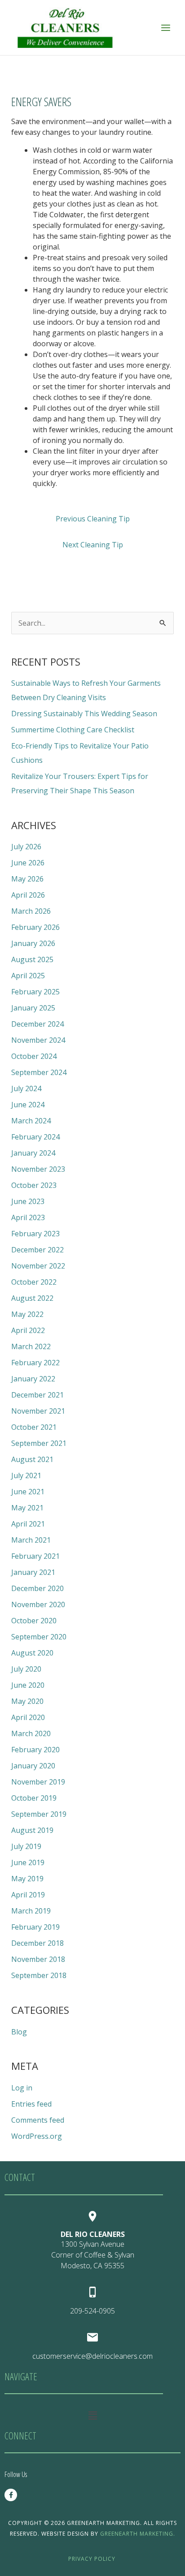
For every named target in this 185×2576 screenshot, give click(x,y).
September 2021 (39, 1443)
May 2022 (27, 1314)
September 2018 (39, 1975)
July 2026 (26, 847)
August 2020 (32, 1653)
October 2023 (34, 1185)
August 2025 (32, 959)
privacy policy (93, 2559)
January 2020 (33, 1766)
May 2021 (27, 1508)
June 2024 (28, 1105)
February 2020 (35, 1750)
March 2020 (31, 1733)
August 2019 (32, 1830)
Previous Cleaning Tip (93, 519)
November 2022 (38, 1266)
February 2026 (35, 927)
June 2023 (28, 1201)
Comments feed (38, 2120)
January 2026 (33, 943)
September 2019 (39, 1814)
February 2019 (35, 1927)
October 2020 (34, 1621)
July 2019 (26, 1846)
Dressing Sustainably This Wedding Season (84, 714)
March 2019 (31, 1911)
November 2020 (38, 1604)
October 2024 (34, 1056)
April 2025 (28, 976)
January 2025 (33, 1008)
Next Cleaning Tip (93, 545)
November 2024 (38, 1040)
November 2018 (38, 1959)
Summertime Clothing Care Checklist (73, 730)
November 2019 (38, 1782)
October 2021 (34, 1427)
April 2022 (28, 1330)
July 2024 (26, 1088)
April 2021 (28, 1524)
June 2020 (28, 1685)
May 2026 (27, 879)
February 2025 (35, 992)
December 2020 (37, 1588)
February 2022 (35, 1363)
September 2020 (39, 1637)
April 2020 (28, 1717)
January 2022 (33, 1379)
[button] (92, 2415)
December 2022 (37, 1250)
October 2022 (34, 1282)
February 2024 (35, 1137)
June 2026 (28, 863)
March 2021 (31, 1540)
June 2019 (28, 1862)
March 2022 (31, 1346)
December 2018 (37, 1943)
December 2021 (37, 1395)
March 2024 (31, 1121)
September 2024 (39, 1072)
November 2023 (38, 1169)
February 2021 (35, 1556)
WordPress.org (37, 2136)
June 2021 (28, 1492)
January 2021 (33, 1572)
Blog (19, 2032)
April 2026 (28, 895)
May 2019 (27, 1879)
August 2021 (32, 1459)
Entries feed (31, 2104)
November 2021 (38, 1411)
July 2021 (26, 1475)
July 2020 (26, 1669)
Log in (22, 2088)
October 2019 (34, 1798)
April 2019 (28, 1895)
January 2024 (33, 1153)
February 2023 (35, 1234)
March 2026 (31, 911)
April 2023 (28, 1217)
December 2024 (37, 1024)
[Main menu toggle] (166, 27)
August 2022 (32, 1298)
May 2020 (27, 1701)
